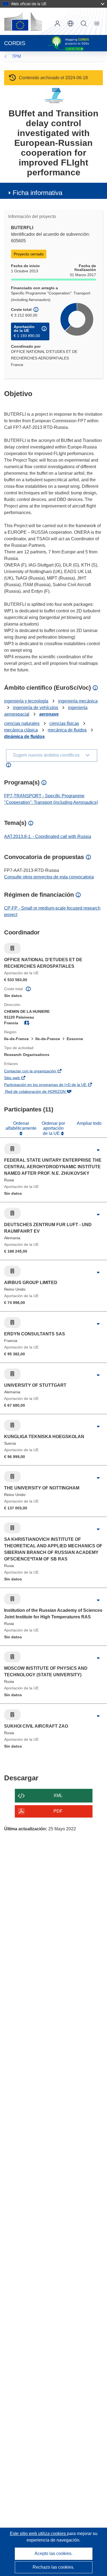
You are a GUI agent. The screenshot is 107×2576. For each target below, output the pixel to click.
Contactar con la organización (38, 1072)
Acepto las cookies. (54, 2553)
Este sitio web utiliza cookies (38, 2534)
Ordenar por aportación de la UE (53, 1128)
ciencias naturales (22, 723)
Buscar (84, 23)
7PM (16, 56)
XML (58, 1795)
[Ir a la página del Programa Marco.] (54, 95)
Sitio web (20, 1078)
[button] (71, 23)
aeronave (49, 714)
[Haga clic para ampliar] (98, 1150)
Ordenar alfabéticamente (21, 1126)
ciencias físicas (64, 723)
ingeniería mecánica (78, 701)
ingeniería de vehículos (36, 708)
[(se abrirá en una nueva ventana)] (23, 21)
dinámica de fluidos (24, 737)
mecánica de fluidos (67, 730)
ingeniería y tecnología (26, 701)
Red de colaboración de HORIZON (43, 1092)
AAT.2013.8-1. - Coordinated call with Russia (48, 836)
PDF (58, 1811)
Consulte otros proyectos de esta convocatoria (49, 877)
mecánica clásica (21, 730)
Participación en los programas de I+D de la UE (53, 1085)
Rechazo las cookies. (54, 2567)
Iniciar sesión (57, 23)
